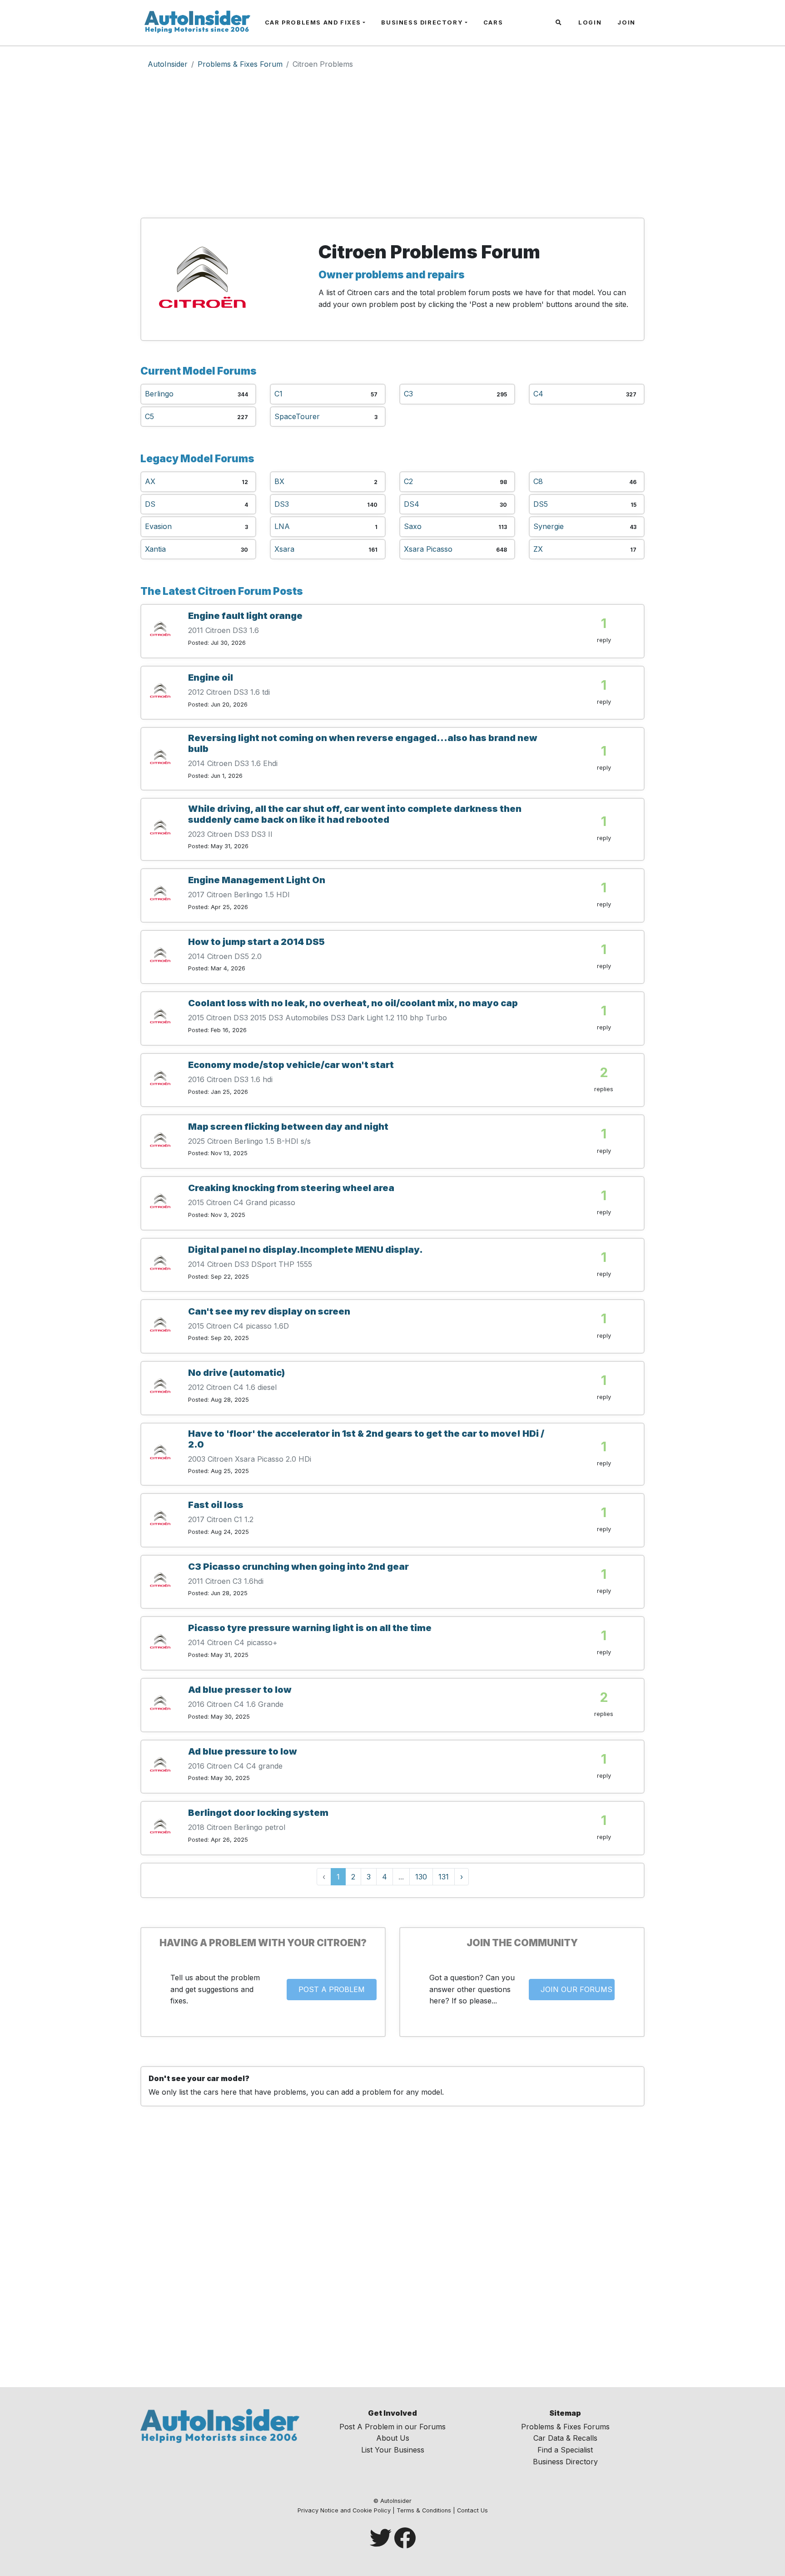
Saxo (413, 526)
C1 (278, 394)
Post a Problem (332, 1989)
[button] (560, 23)
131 (444, 1877)
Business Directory (422, 22)
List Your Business (393, 2450)
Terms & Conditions (424, 2510)
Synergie (549, 526)
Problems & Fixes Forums (565, 2427)
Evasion (158, 526)
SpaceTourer (297, 416)
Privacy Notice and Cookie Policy (344, 2510)
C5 (149, 416)
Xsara (284, 549)
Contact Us (472, 2510)
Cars (493, 22)
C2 (408, 481)
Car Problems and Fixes (313, 22)
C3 (408, 394)
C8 (538, 481)
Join (626, 22)
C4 (538, 394)
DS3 (282, 504)
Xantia (155, 549)
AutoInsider (168, 64)
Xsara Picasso (428, 549)
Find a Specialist (565, 2450)
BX (279, 481)
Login (590, 22)
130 (421, 1877)
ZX (538, 549)
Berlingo (159, 394)
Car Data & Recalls (565, 2438)
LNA (282, 526)
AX (150, 481)
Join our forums (576, 1989)
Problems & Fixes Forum (240, 64)
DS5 (541, 504)
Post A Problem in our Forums (392, 2427)
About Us (393, 2438)
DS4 (412, 504)
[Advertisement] (392, 147)
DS (150, 504)
